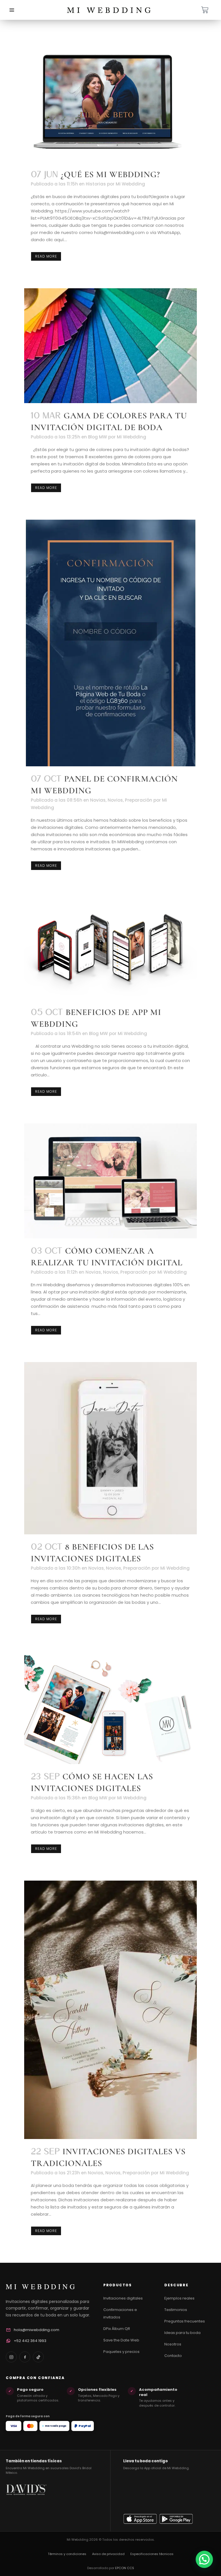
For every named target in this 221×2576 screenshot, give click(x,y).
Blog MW (98, 437)
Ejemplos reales (179, 2298)
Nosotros (173, 2344)
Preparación (139, 800)
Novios (115, 800)
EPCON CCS (125, 2568)
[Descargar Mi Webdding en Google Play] (176, 2519)
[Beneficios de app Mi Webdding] (110, 948)
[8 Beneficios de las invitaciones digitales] (110, 1448)
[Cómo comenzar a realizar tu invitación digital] (110, 1181)
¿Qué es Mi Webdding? (110, 174)
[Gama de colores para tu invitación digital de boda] (110, 346)
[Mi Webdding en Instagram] (11, 2357)
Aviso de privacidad (108, 2554)
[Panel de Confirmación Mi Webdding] (110, 643)
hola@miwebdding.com (37, 2330)
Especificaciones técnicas (152, 2554)
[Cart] (205, 10)
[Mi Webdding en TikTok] (38, 2357)
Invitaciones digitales (123, 2298)
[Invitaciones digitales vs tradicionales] (110, 2010)
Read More (46, 256)
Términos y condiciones (67, 2554)
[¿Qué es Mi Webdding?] (110, 102)
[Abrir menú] (12, 10)
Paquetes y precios (121, 2352)
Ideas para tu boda (182, 2333)
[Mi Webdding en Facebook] (25, 2357)
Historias (96, 184)
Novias (98, 800)
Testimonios (176, 2310)
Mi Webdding (130, 184)
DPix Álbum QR (117, 2329)
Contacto (173, 2356)
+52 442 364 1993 (30, 2341)
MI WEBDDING (41, 2286)
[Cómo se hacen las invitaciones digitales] (110, 1707)
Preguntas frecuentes (185, 2321)
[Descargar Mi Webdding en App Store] (140, 2519)
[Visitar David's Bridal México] (26, 2504)
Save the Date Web (121, 2340)
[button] (204, 2559)
